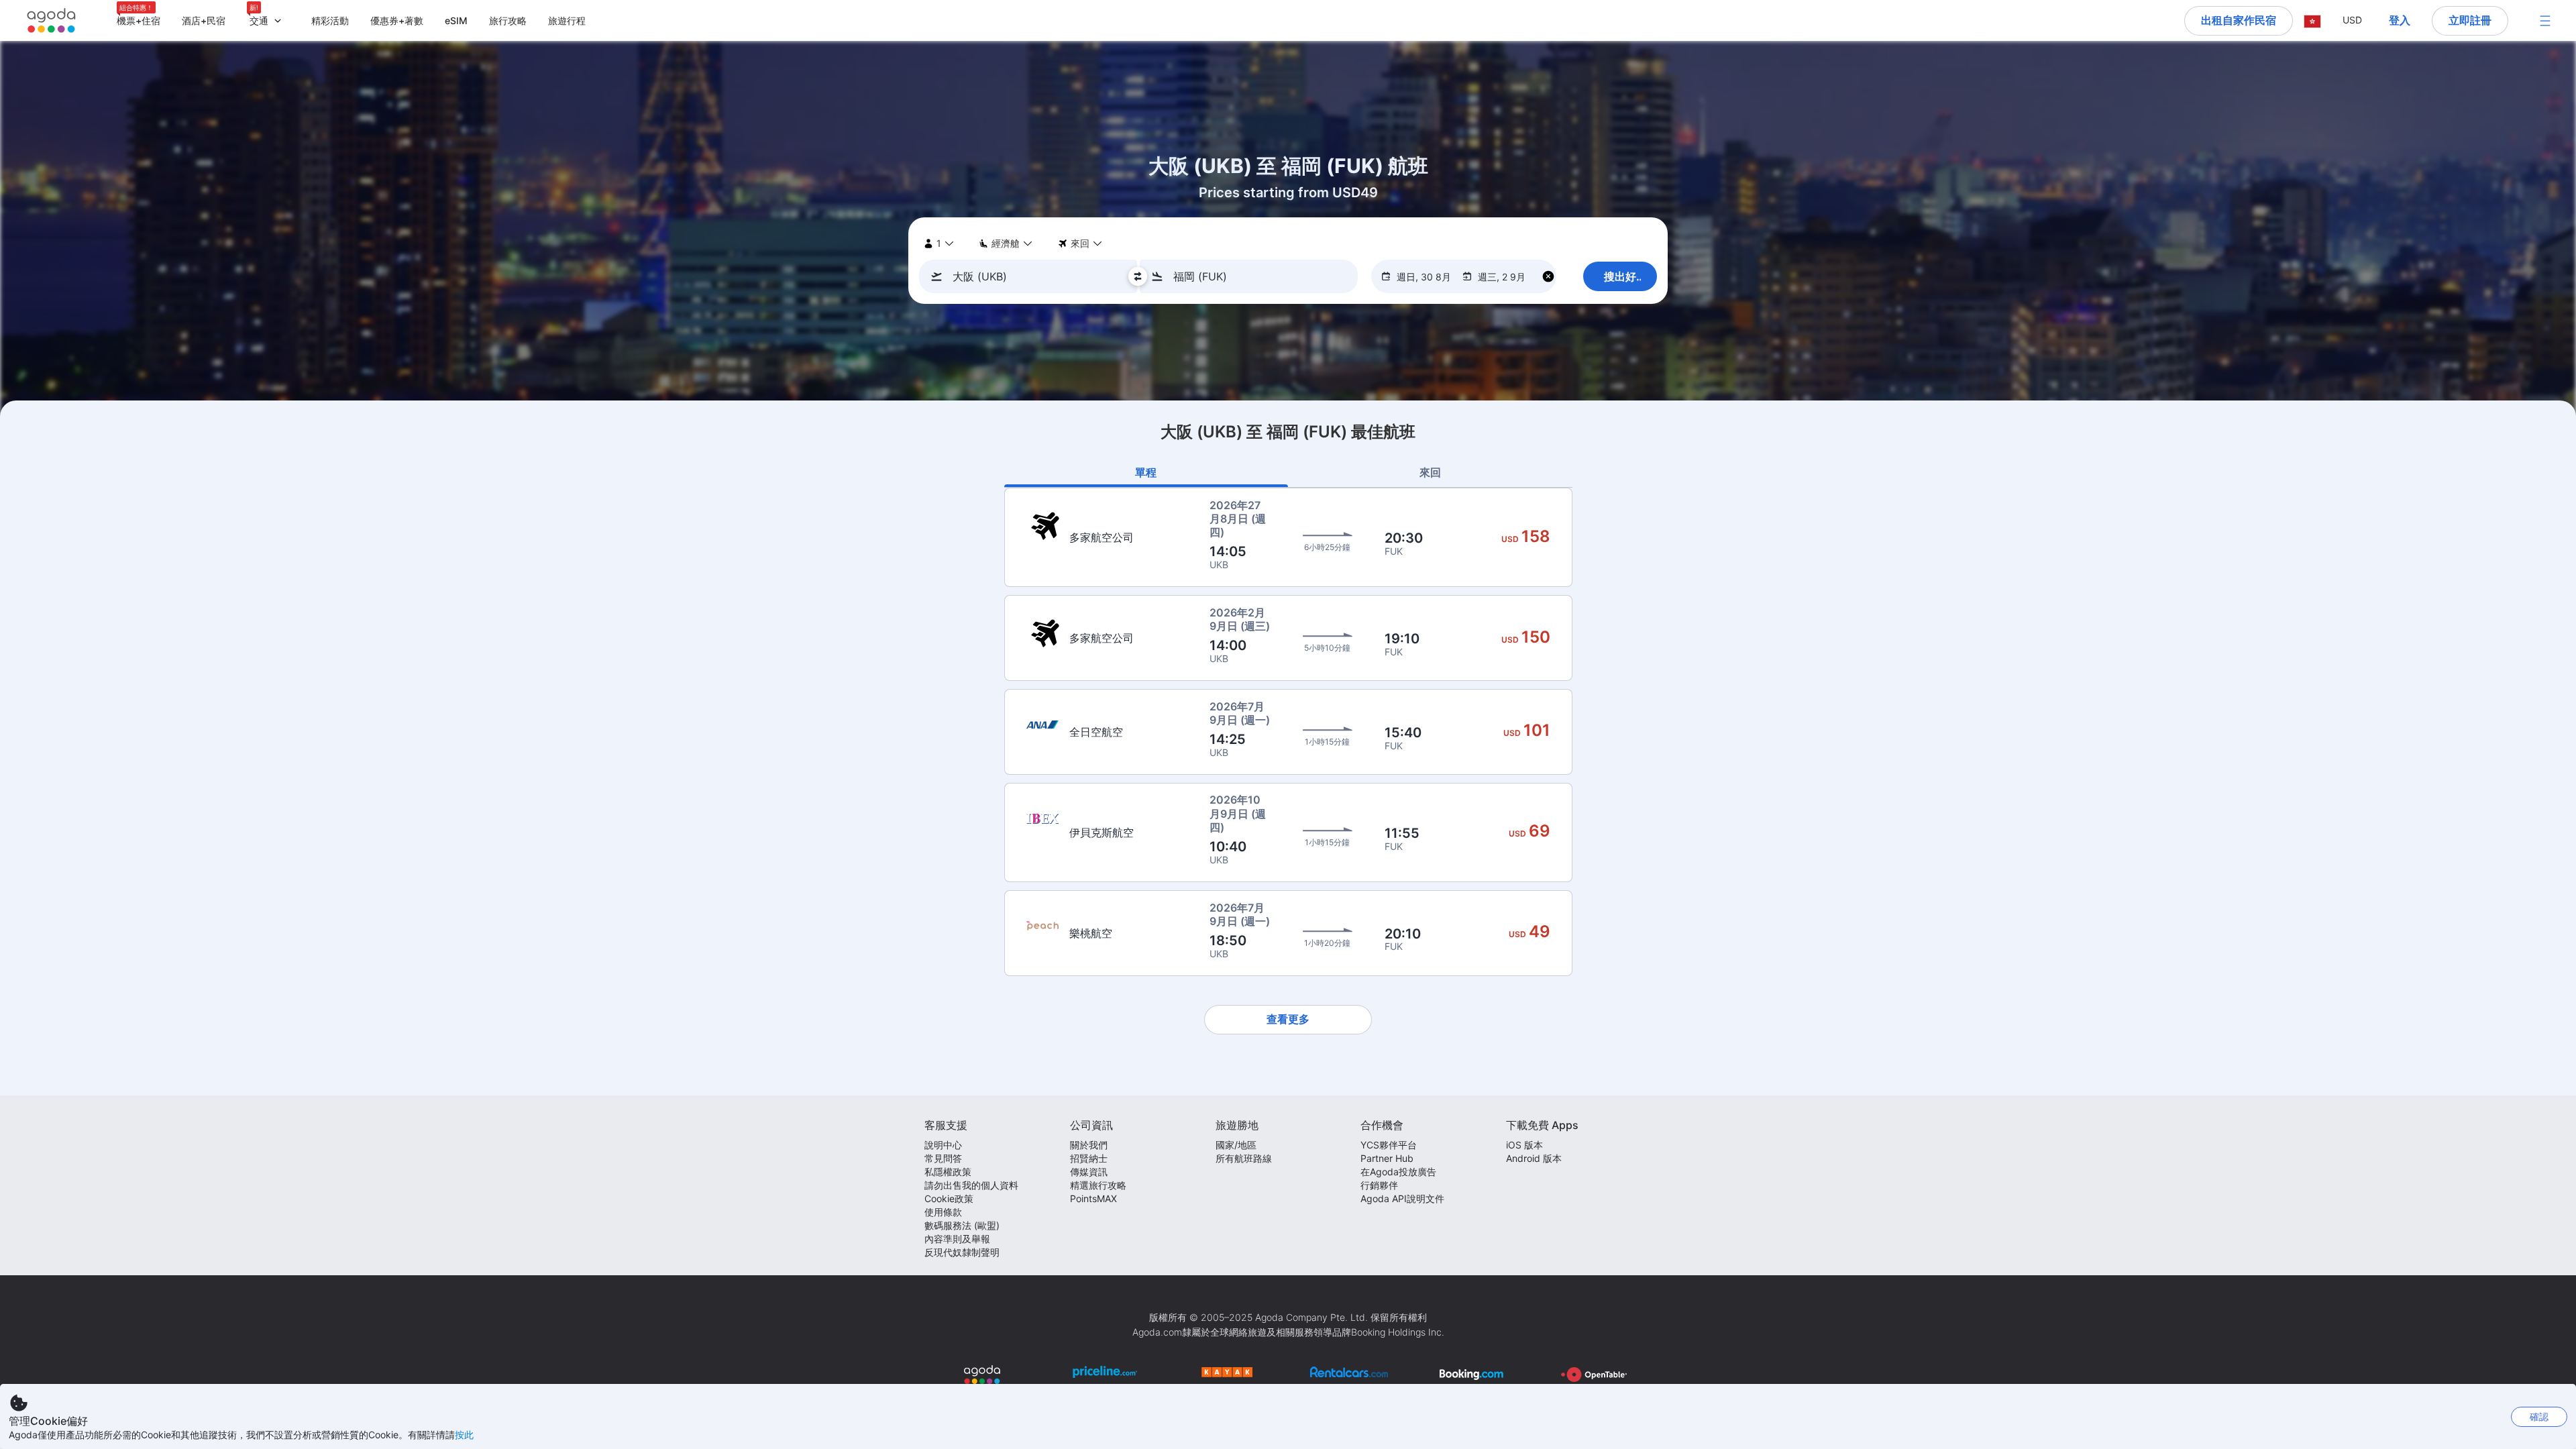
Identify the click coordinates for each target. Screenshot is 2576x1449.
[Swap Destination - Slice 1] (1138, 276)
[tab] (1146, 472)
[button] (2312, 20)
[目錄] (2545, 21)
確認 (2539, 1416)
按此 (464, 1435)
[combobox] (1032, 276)
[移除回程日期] (1548, 277)
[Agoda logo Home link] (52, 20)
